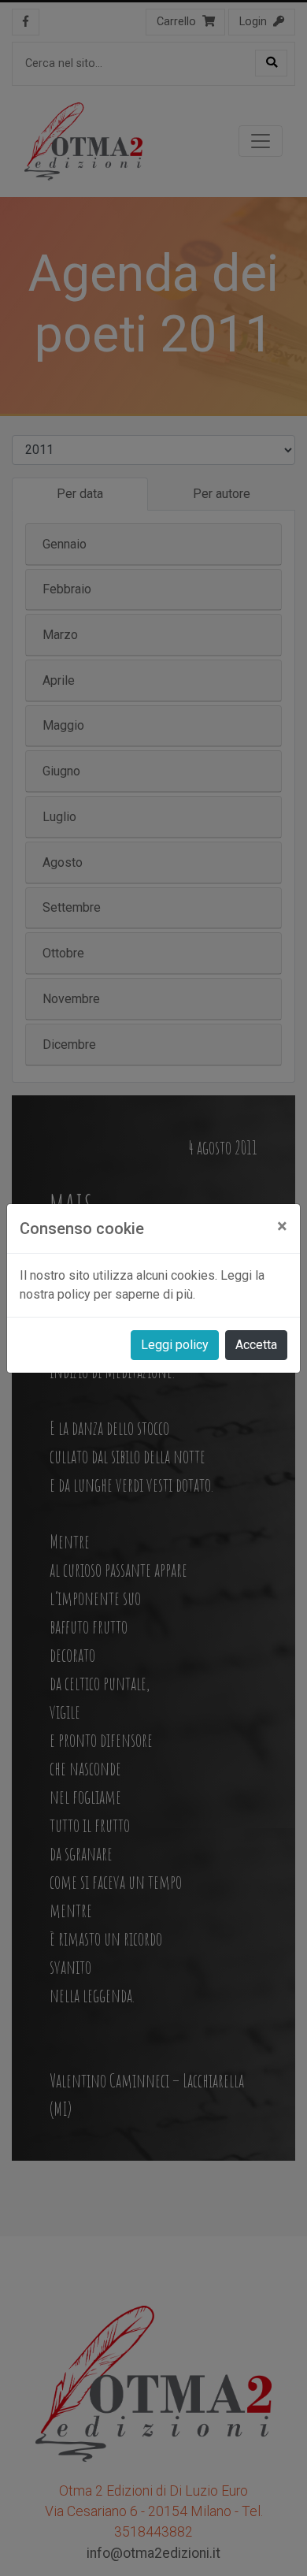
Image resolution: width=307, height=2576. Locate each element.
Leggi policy (175, 1345)
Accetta (256, 1345)
